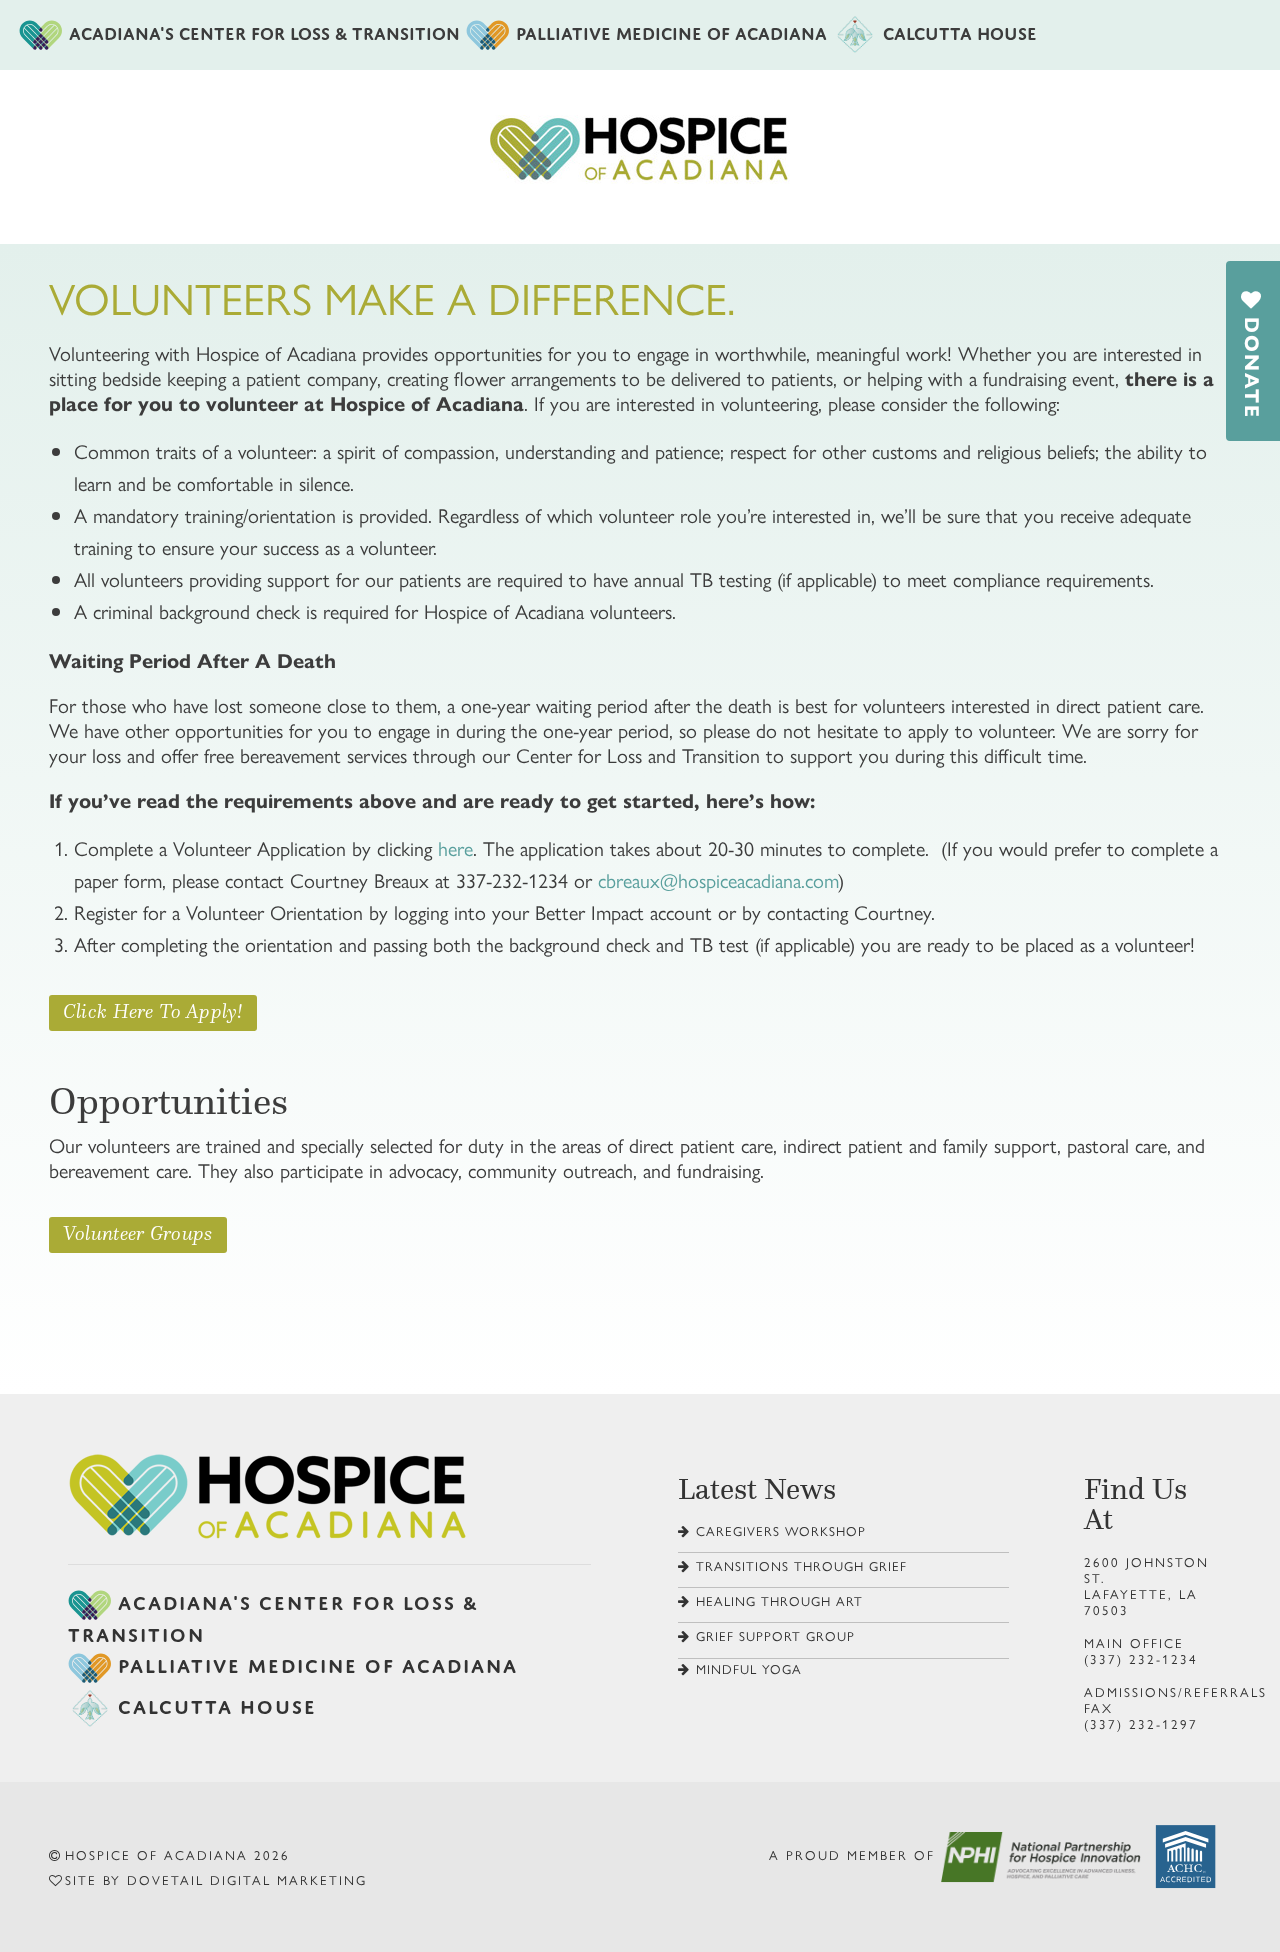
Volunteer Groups (138, 1233)
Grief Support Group (775, 1635)
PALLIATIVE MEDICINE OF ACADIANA (671, 30)
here (455, 847)
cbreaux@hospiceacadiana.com (718, 879)
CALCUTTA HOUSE (960, 30)
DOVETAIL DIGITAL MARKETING (247, 1879)
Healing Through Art (779, 1600)
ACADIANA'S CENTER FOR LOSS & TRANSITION (264, 30)
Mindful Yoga (749, 1668)
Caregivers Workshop (781, 1530)
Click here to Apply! (153, 1011)
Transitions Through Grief (801, 1565)
